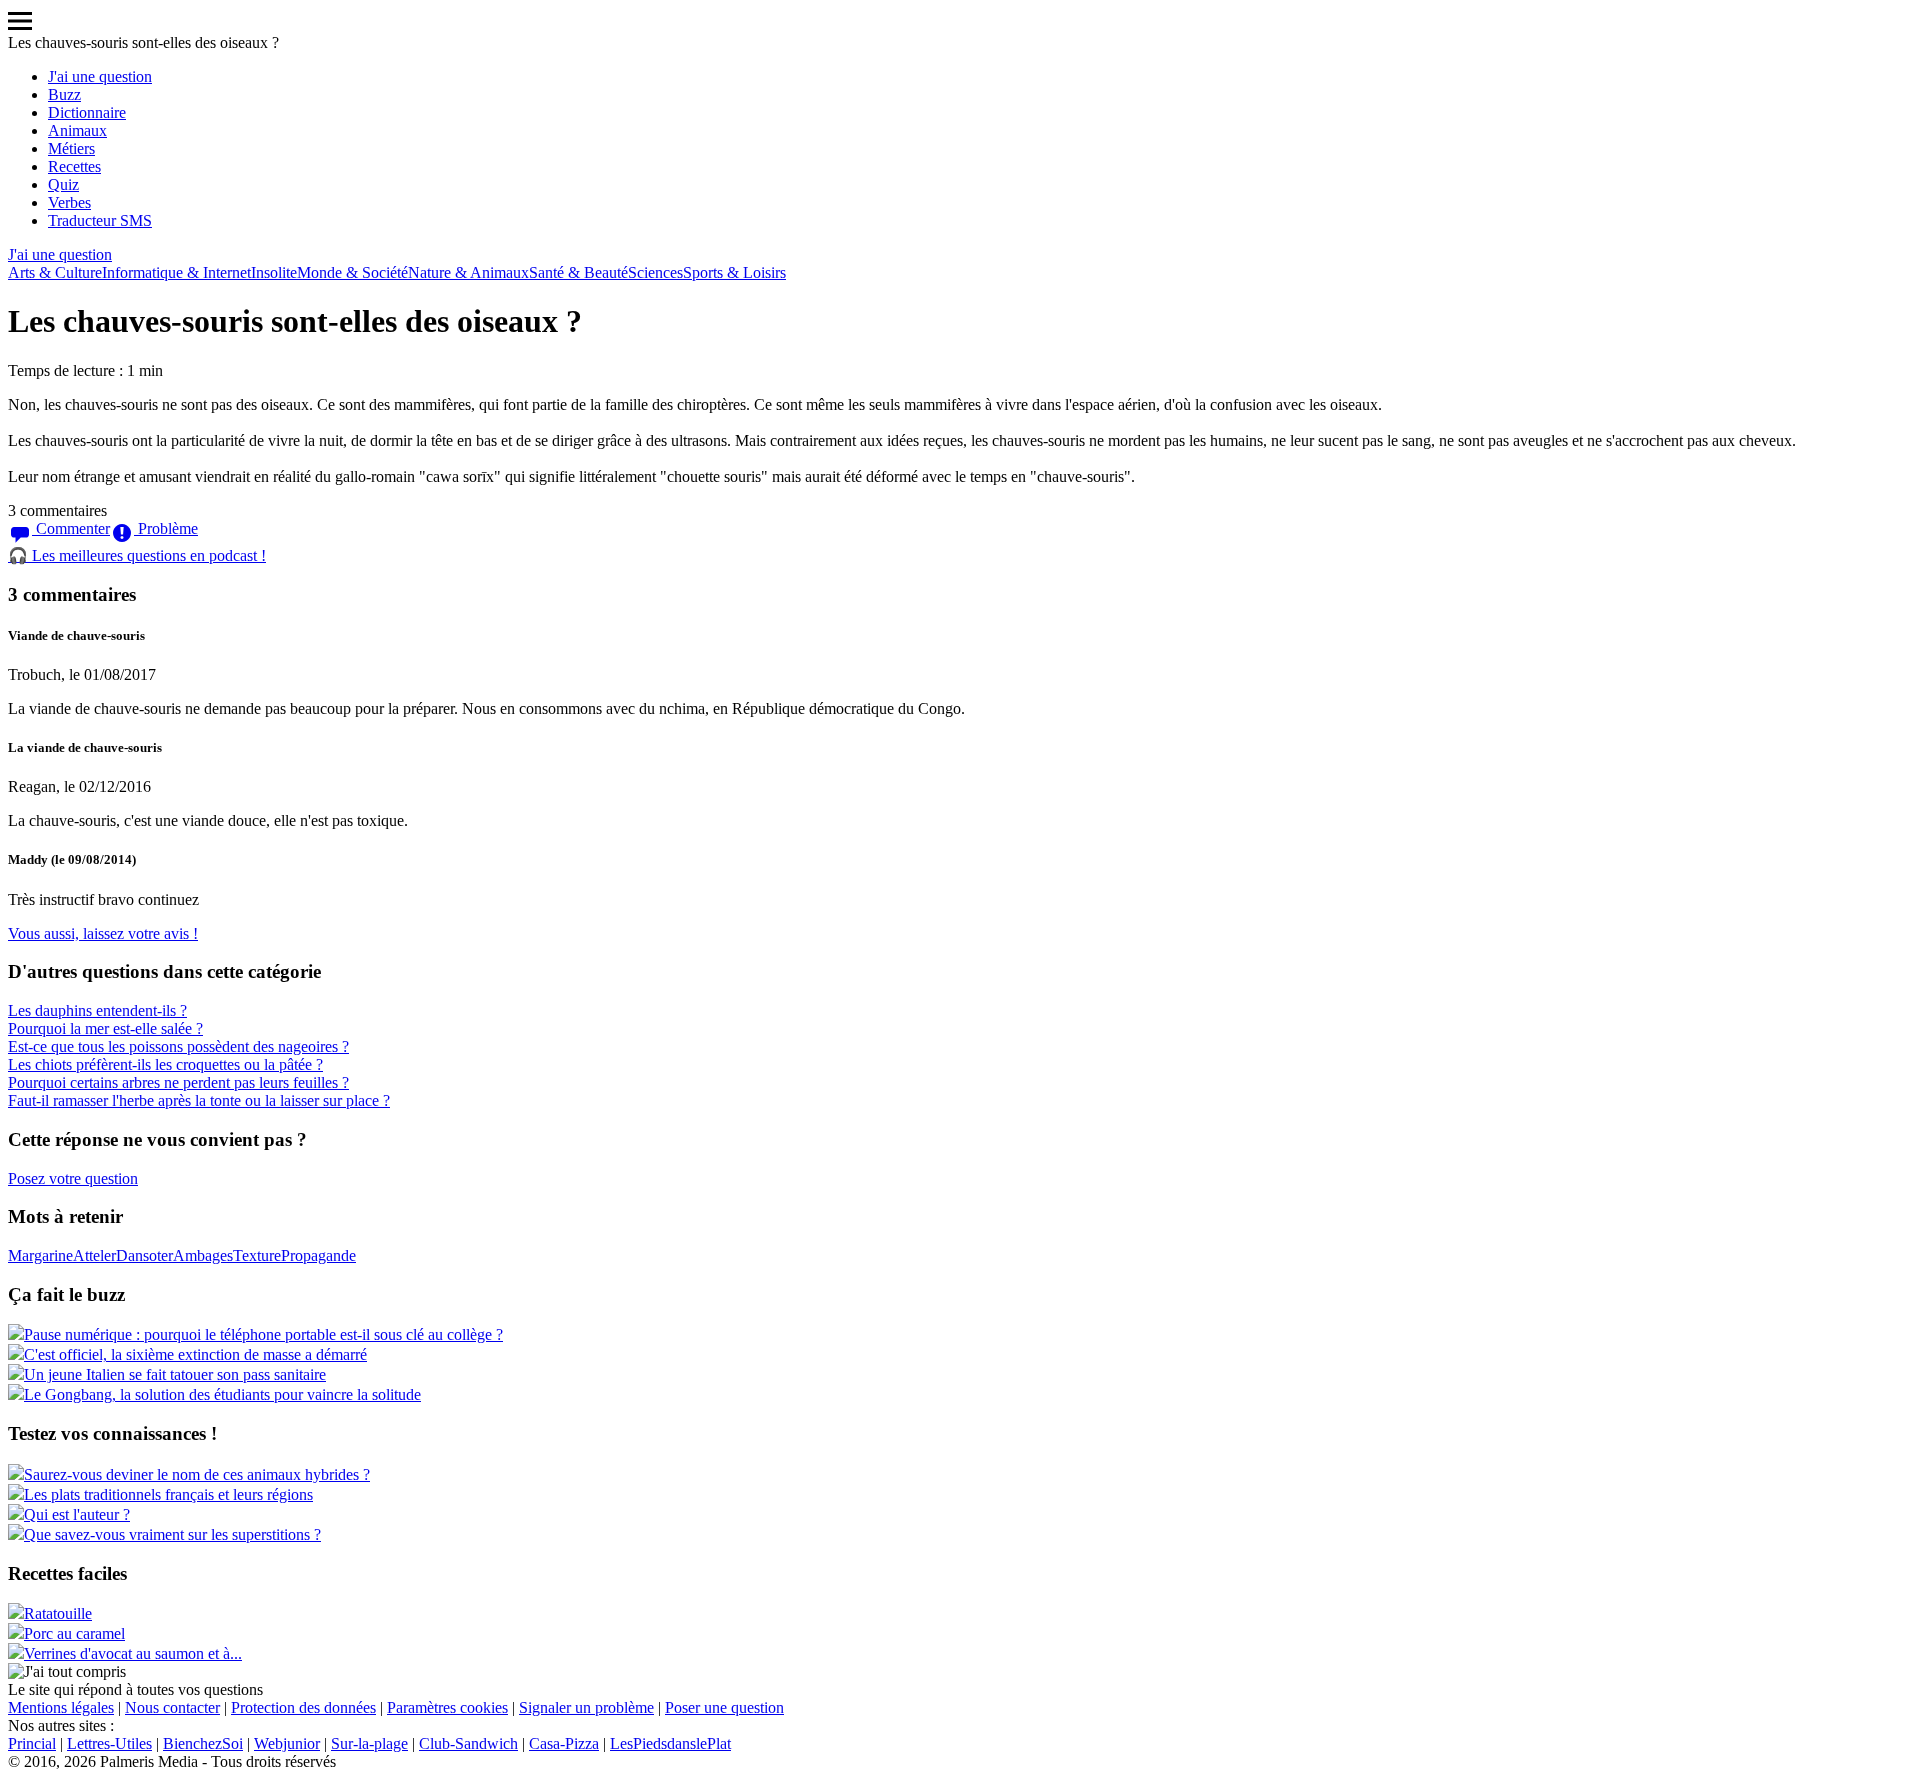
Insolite (274, 272)
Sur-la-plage (369, 1743)
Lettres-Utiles (109, 1743)
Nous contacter (172, 1707)
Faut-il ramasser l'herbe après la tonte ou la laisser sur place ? (199, 1100)
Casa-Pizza (564, 1743)
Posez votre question (73, 1178)
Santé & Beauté (578, 272)
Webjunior (287, 1743)
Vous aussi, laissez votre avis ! (103, 933)
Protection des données (303, 1707)
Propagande (318, 1255)
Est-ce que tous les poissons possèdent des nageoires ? (178, 1046)
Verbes (69, 202)
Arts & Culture (55, 272)
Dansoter (144, 1255)
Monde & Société (352, 272)
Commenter (71, 528)
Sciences (655, 272)
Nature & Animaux (468, 272)
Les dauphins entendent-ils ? (97, 1010)
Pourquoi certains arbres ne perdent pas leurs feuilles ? (178, 1082)
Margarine (40, 1255)
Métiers (71, 148)
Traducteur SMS (100, 220)
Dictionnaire (87, 112)
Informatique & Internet (176, 272)
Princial (32, 1743)
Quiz (63, 184)
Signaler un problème (586, 1707)
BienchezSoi (203, 1743)
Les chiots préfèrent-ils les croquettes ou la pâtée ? (165, 1064)
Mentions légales (61, 1707)
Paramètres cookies (447, 1707)
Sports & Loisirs (734, 272)
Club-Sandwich (468, 1743)
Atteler (94, 1255)
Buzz (64, 94)
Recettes (74, 166)
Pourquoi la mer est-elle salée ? (105, 1028)
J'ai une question (100, 76)
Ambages (203, 1255)
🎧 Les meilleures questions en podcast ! (137, 555)
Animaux (77, 130)
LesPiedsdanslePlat (670, 1743)
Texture (257, 1255)
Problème (166, 528)
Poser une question (724, 1707)
